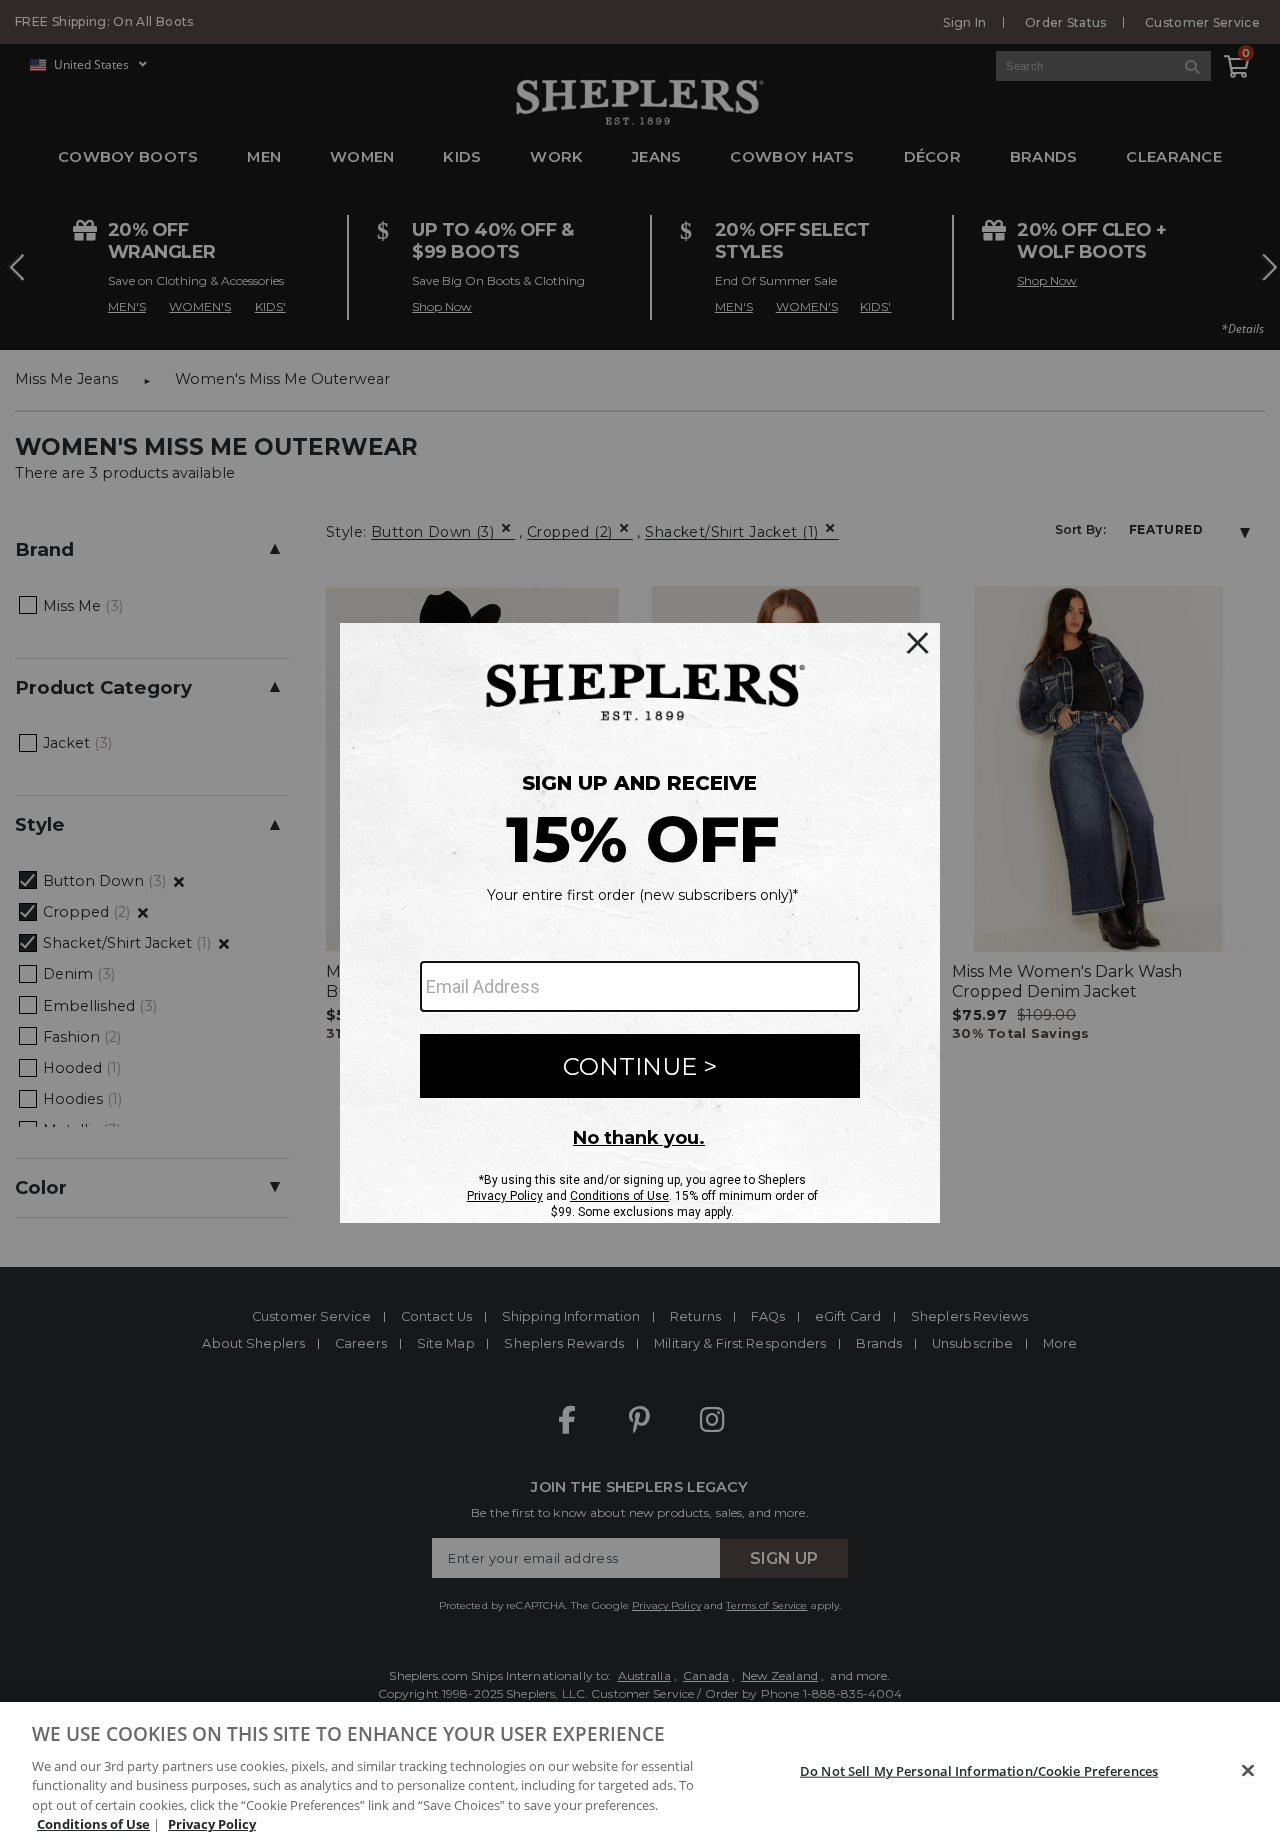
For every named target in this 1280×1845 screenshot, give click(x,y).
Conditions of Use (93, 1824)
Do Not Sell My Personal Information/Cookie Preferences (979, 1771)
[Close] (1248, 1771)
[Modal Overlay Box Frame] (640, 923)
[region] (640, 1773)
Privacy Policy (212, 1824)
